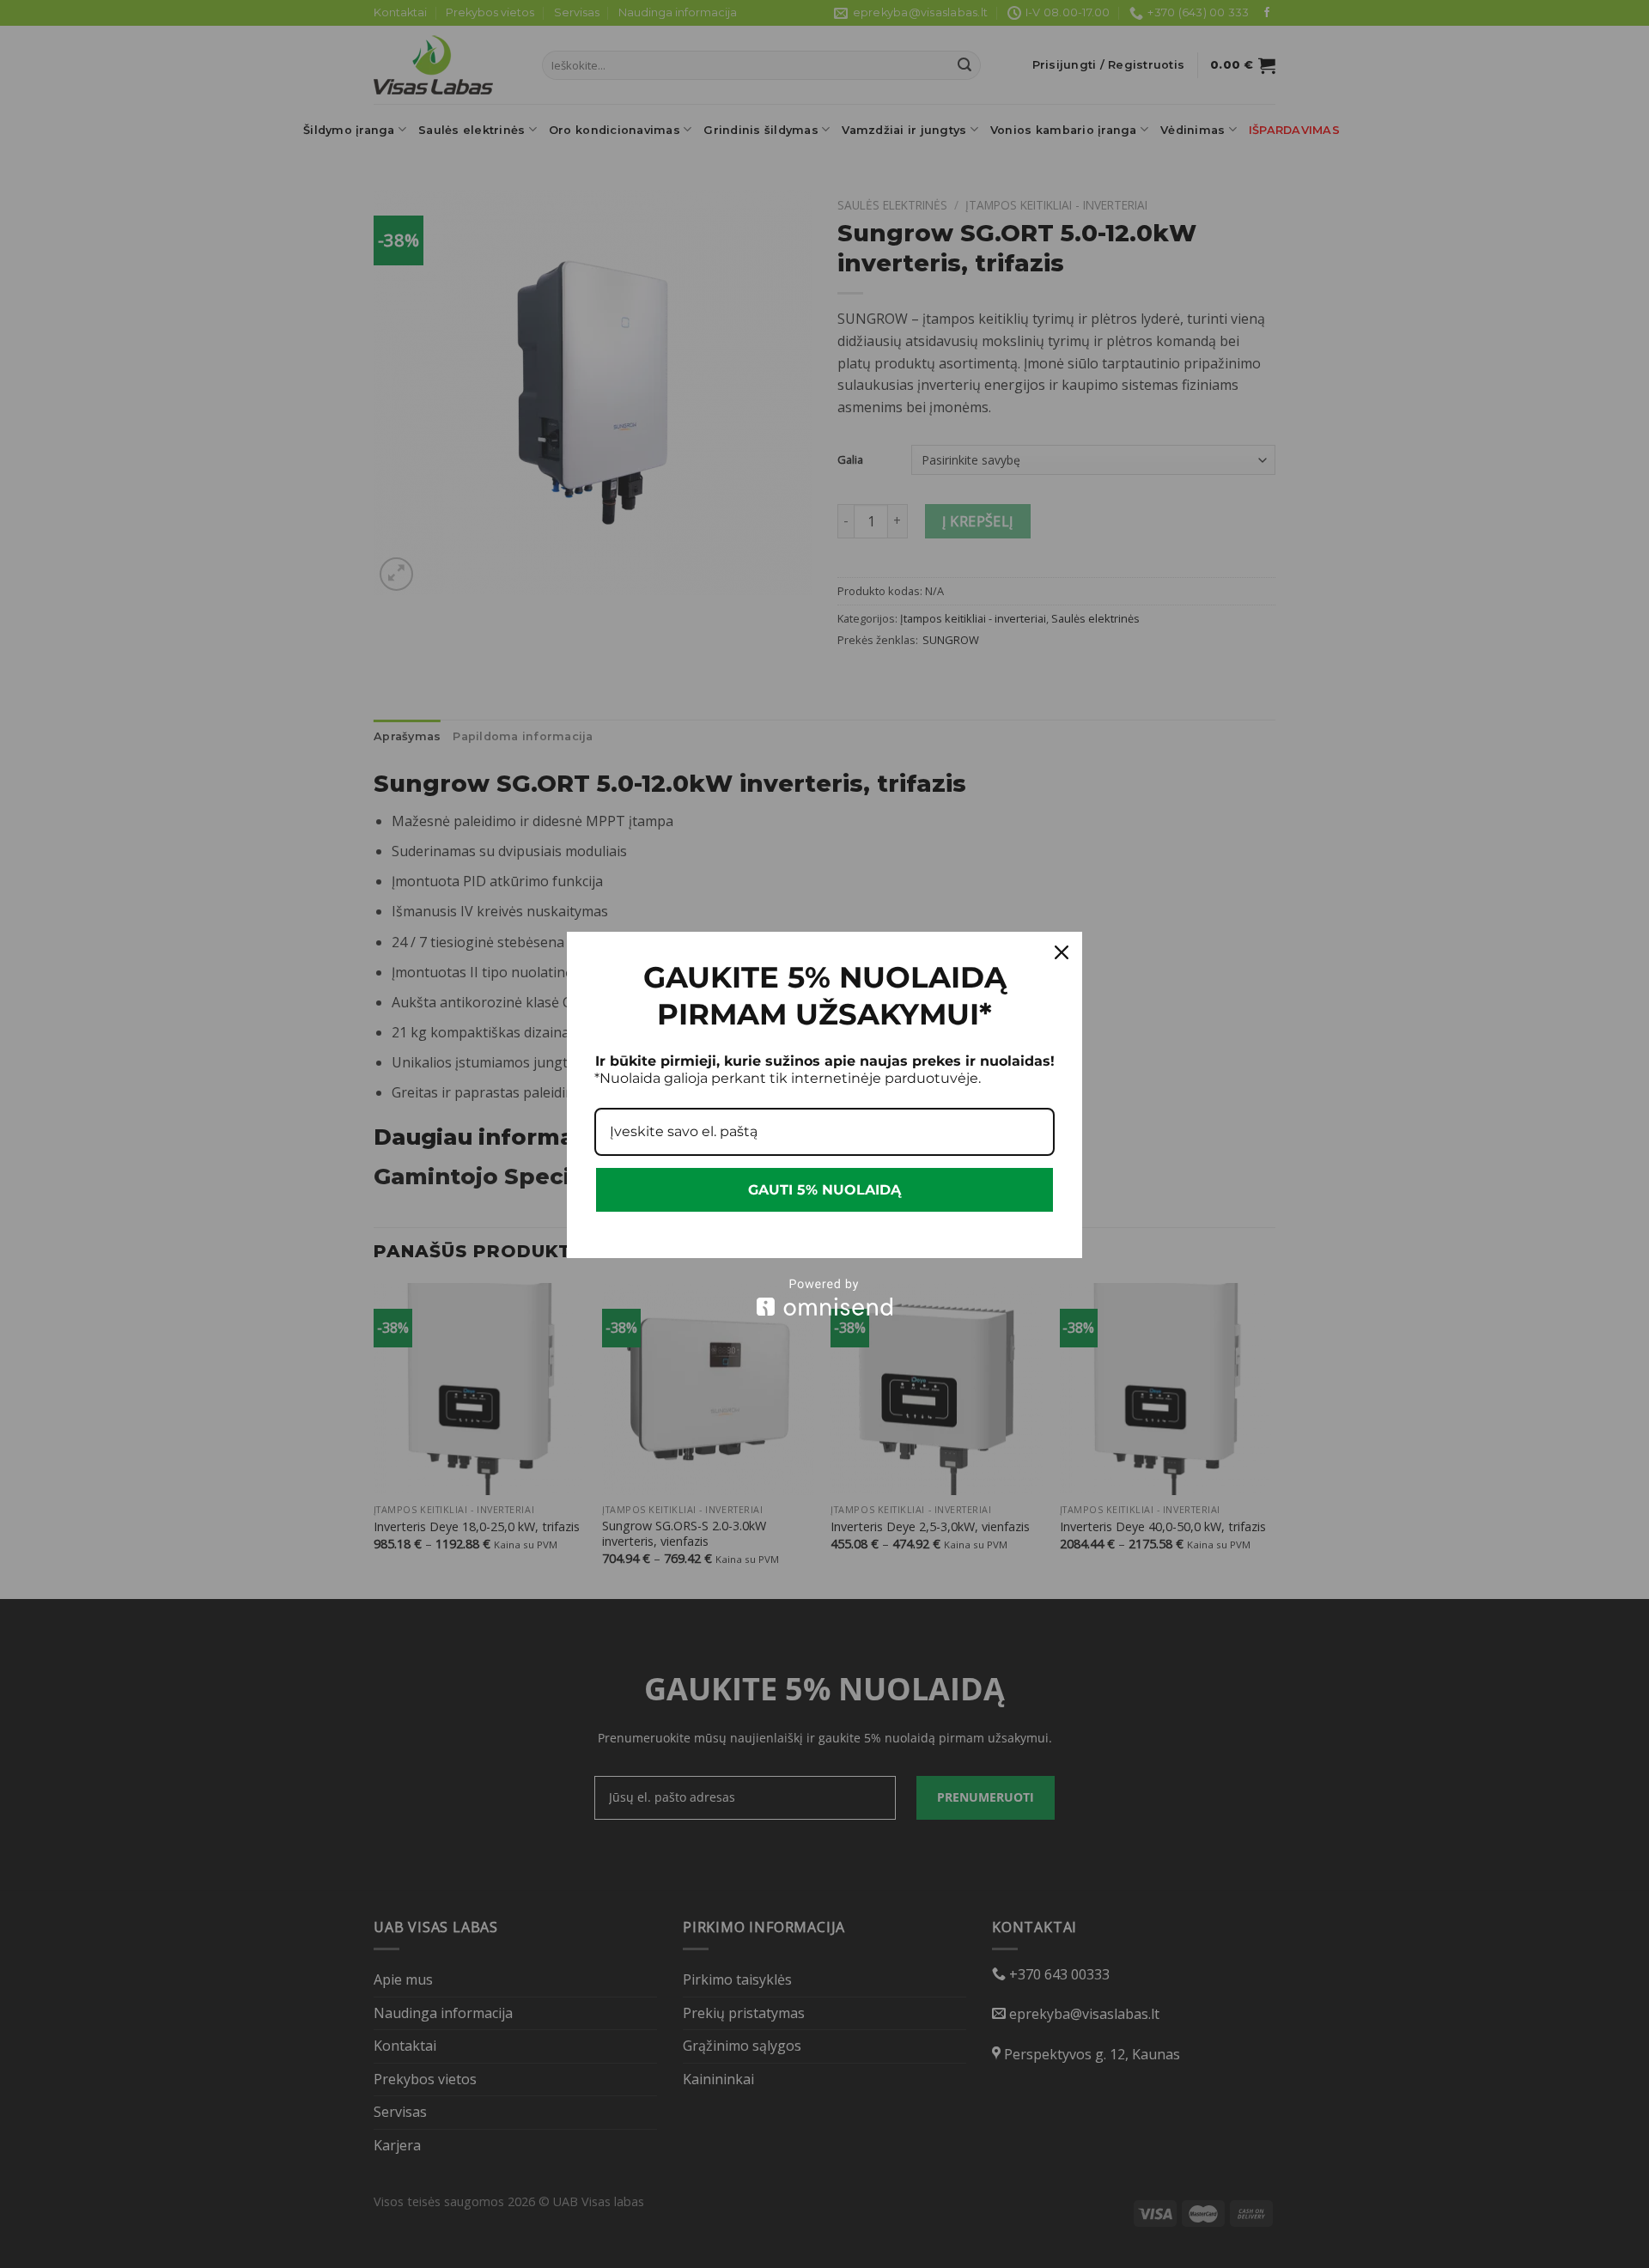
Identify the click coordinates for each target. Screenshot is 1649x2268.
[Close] (1062, 952)
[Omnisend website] (824, 1297)
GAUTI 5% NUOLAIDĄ (824, 1190)
